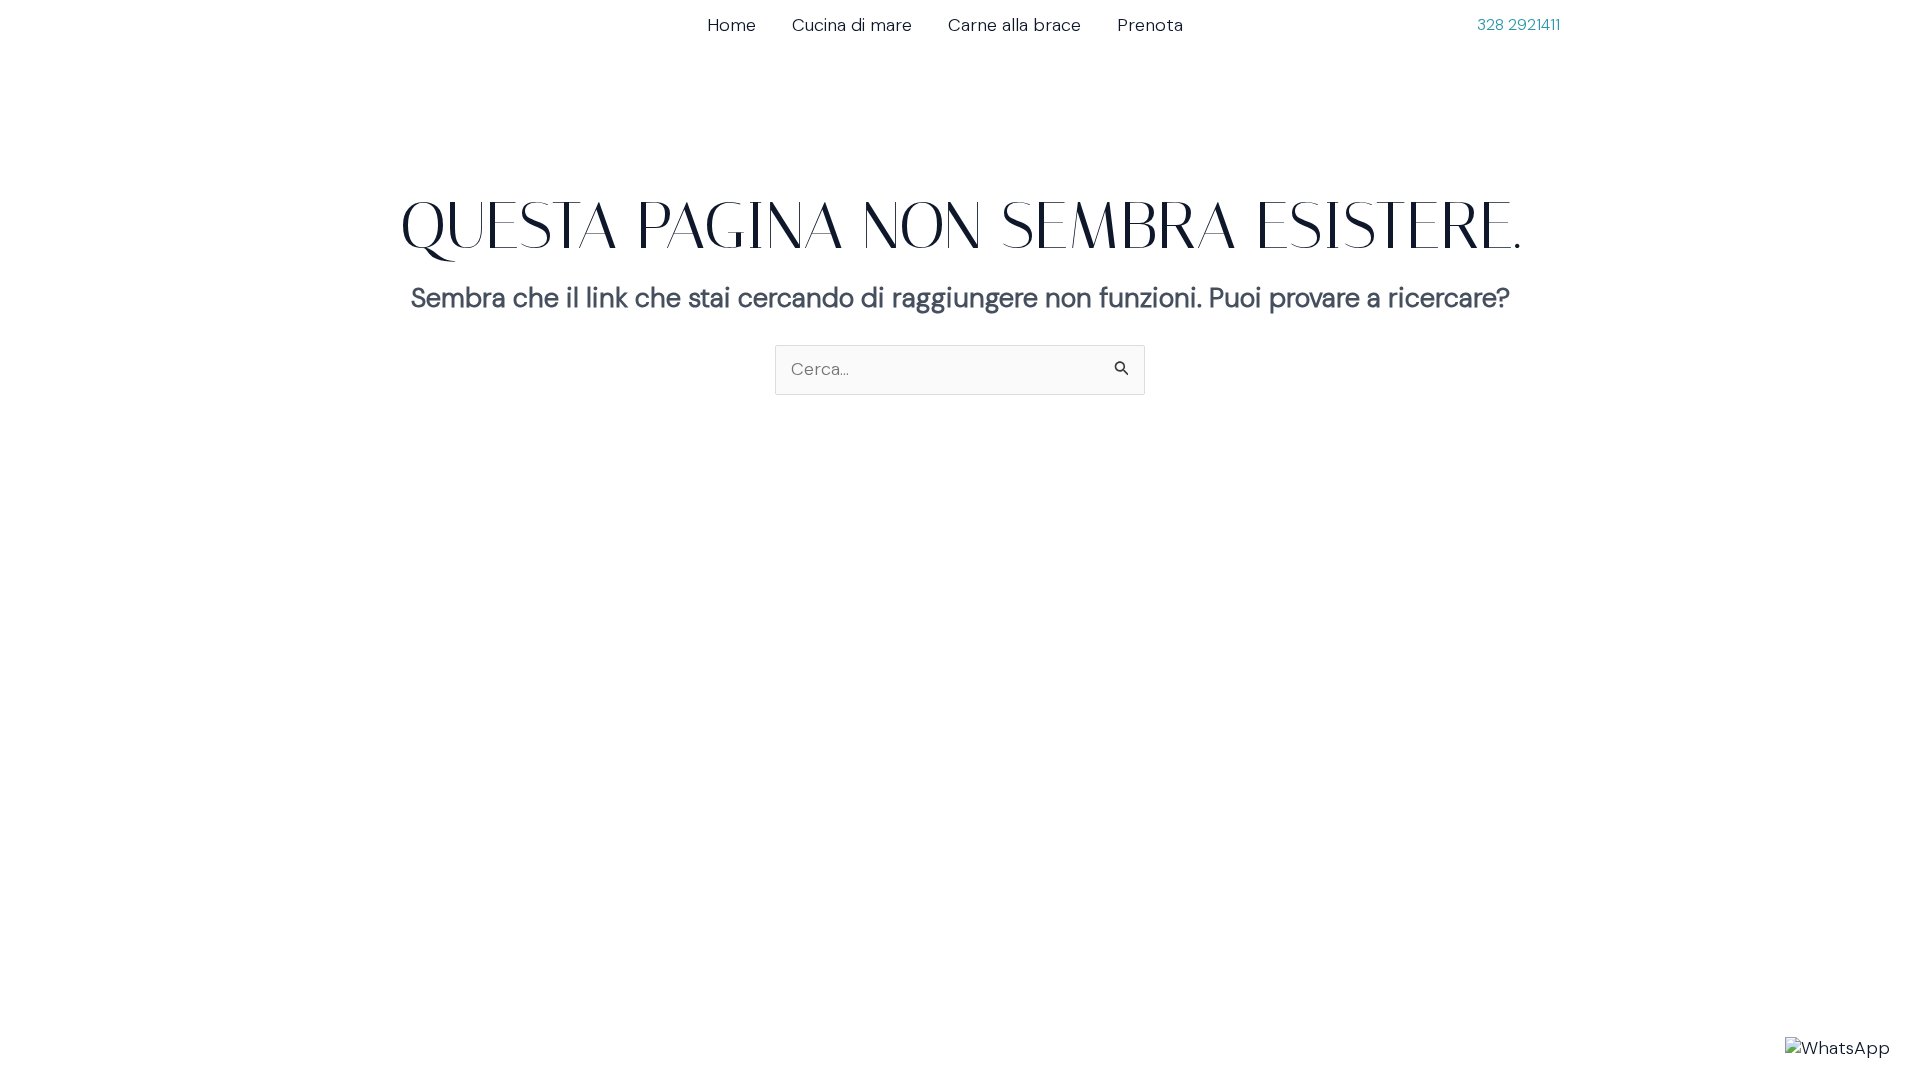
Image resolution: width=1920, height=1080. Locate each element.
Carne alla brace (1014, 25)
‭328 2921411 (1518, 24)
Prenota (1150, 25)
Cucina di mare (852, 25)
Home (731, 25)
